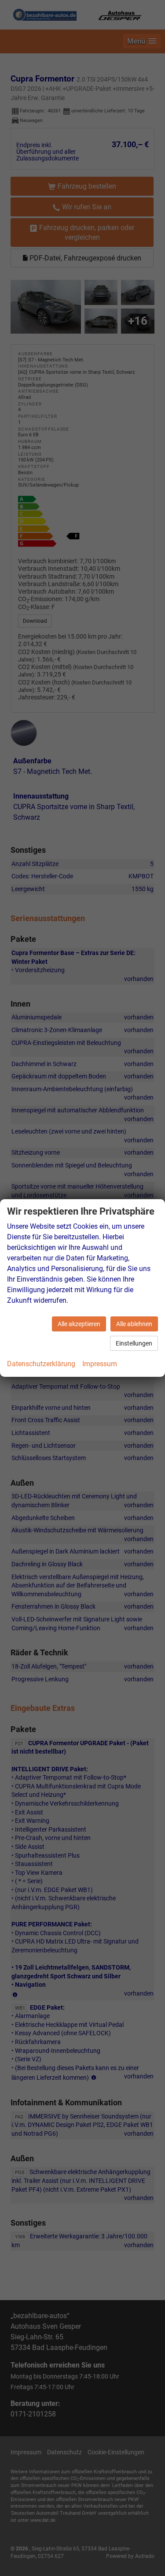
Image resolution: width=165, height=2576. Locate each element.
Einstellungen (134, 1343)
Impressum (100, 1364)
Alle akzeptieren (79, 1324)
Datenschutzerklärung (41, 1364)
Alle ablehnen (134, 1324)
